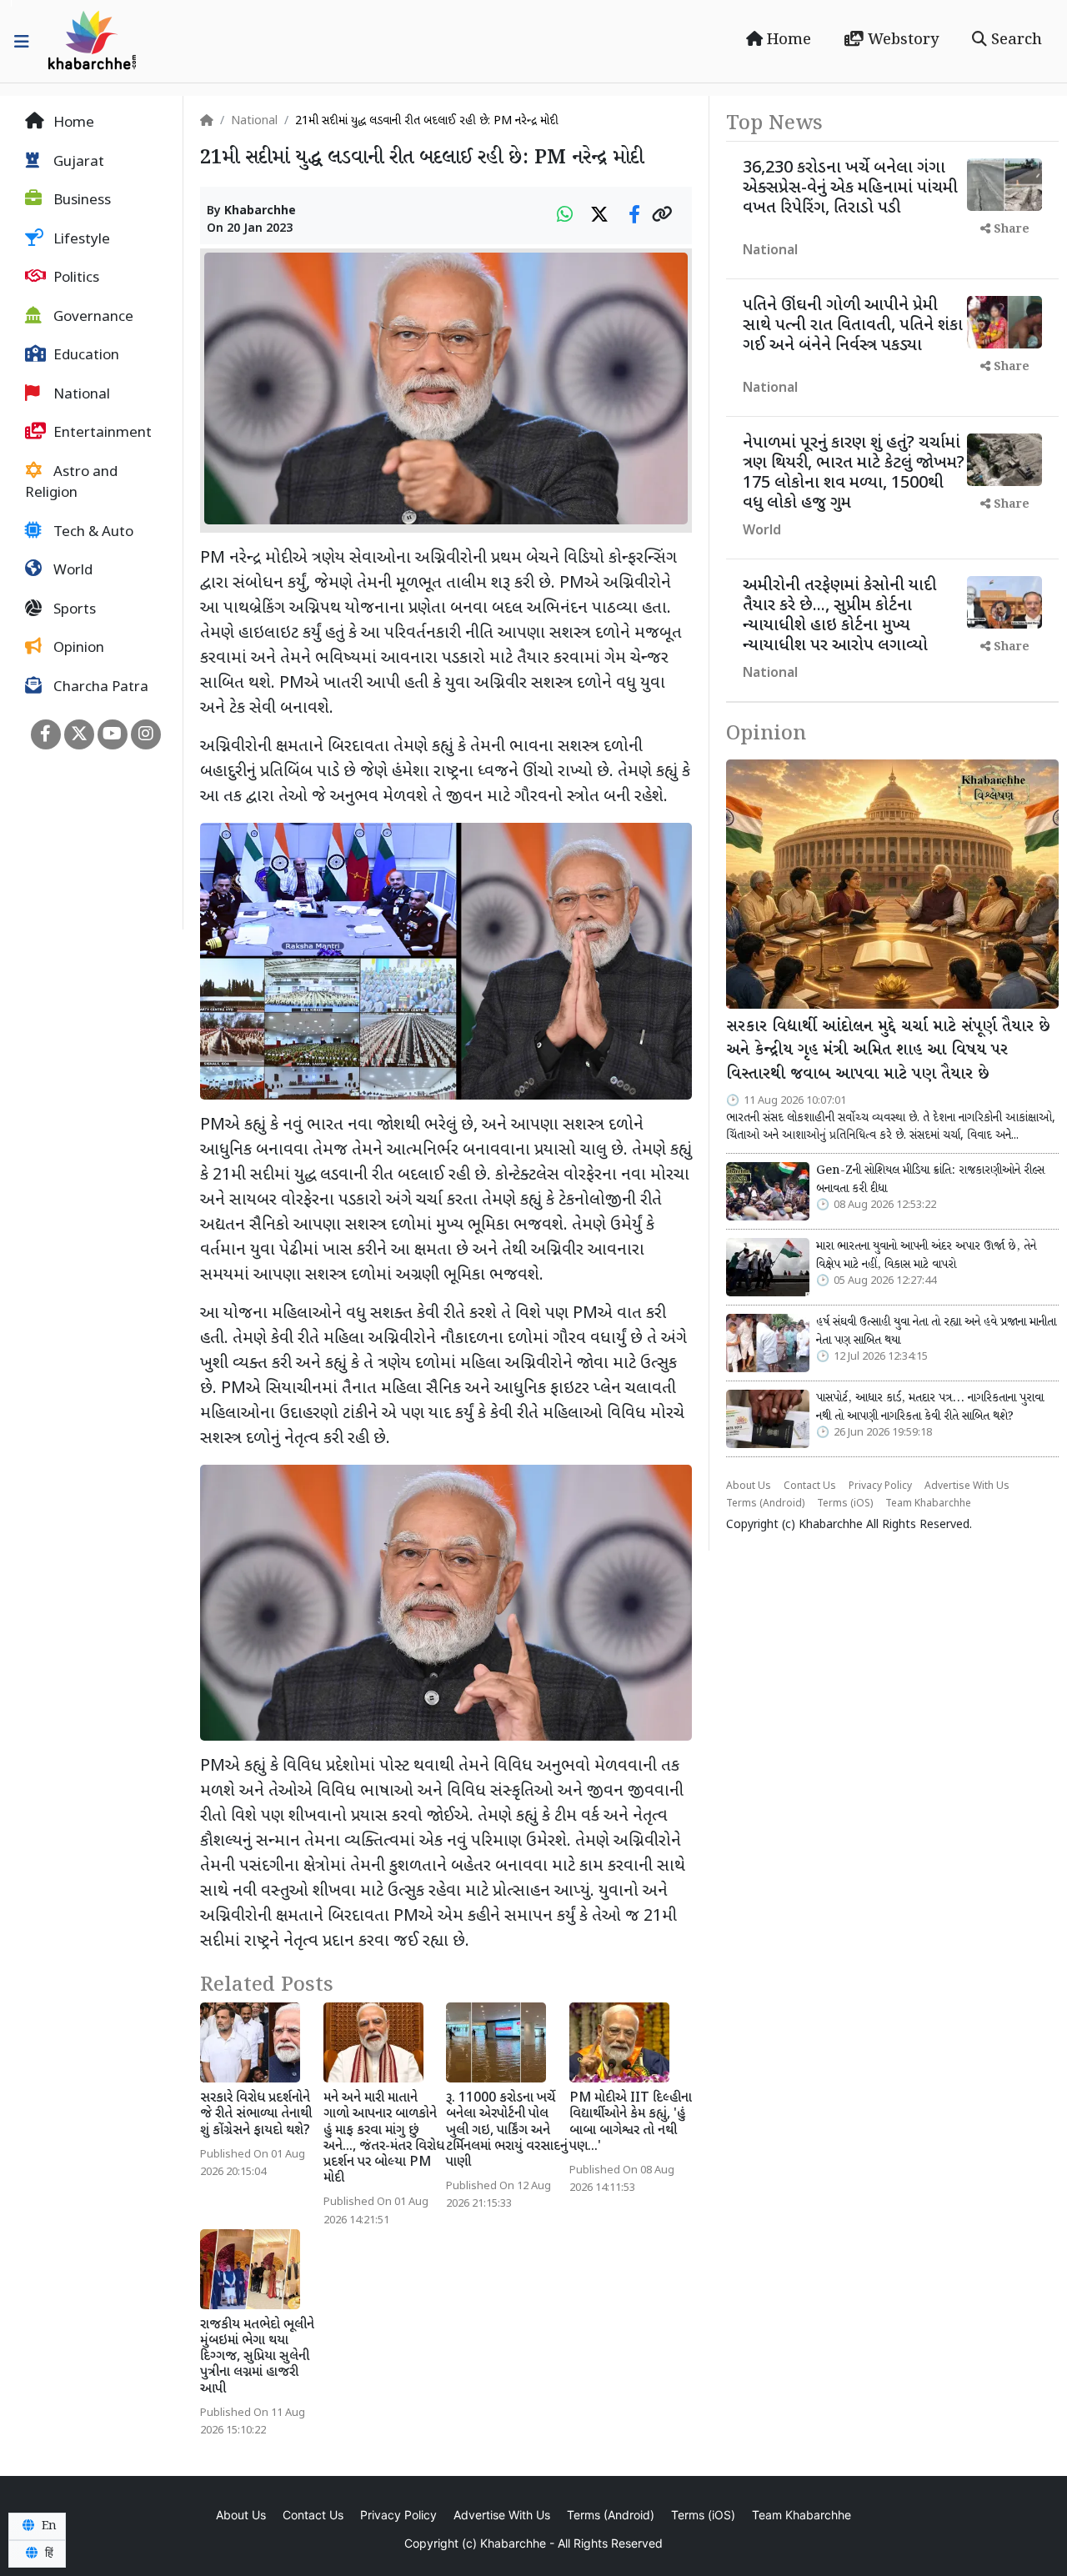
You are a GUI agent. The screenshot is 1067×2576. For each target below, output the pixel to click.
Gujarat (77, 163)
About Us (749, 1486)
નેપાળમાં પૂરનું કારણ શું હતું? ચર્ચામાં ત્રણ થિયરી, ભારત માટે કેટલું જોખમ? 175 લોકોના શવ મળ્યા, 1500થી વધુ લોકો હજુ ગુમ (854, 474)
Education (85, 356)
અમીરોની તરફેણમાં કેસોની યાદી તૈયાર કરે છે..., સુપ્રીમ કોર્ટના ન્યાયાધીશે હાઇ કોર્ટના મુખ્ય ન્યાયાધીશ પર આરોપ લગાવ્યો (839, 616)
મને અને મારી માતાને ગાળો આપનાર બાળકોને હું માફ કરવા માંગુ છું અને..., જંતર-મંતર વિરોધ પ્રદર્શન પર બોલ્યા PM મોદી (384, 2139)
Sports (73, 610)
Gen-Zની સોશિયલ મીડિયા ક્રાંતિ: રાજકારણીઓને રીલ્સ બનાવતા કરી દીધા (930, 1180)
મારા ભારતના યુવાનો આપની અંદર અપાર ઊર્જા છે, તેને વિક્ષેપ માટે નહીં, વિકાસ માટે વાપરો (926, 1255)
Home (787, 40)
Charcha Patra (99, 688)
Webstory (901, 40)
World (71, 571)
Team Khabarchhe (928, 1504)
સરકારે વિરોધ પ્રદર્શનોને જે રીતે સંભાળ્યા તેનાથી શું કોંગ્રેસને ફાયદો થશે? (256, 2115)
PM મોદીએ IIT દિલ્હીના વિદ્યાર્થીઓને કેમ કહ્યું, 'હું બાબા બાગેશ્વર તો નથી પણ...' (631, 2123)
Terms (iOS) (845, 1504)
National (80, 395)
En (48, 2526)
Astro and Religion (71, 484)
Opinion (77, 649)
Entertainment (101, 434)
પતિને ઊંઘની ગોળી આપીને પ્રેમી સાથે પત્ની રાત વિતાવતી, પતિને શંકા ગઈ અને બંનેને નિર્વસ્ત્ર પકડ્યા (853, 326)
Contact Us (810, 1486)
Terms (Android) (765, 1504)
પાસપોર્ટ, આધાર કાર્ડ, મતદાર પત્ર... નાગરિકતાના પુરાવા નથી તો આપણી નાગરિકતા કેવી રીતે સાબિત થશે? (930, 1407)
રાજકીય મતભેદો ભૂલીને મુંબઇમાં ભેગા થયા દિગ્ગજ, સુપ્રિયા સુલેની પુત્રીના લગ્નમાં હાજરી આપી (257, 2358)
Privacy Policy (880, 1486)
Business (80, 201)
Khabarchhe (260, 211)
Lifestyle (80, 240)
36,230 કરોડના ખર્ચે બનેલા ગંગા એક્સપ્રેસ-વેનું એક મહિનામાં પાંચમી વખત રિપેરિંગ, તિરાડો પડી (850, 188)
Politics (75, 278)
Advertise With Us (967, 1486)
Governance (92, 318)
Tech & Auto (92, 533)
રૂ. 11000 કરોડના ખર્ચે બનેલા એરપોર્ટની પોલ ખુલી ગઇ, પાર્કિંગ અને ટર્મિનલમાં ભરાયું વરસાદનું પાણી (507, 2131)
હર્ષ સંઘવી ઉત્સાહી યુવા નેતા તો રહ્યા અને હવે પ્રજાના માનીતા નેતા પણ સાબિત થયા (936, 1331)
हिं (48, 2553)
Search (1014, 40)
